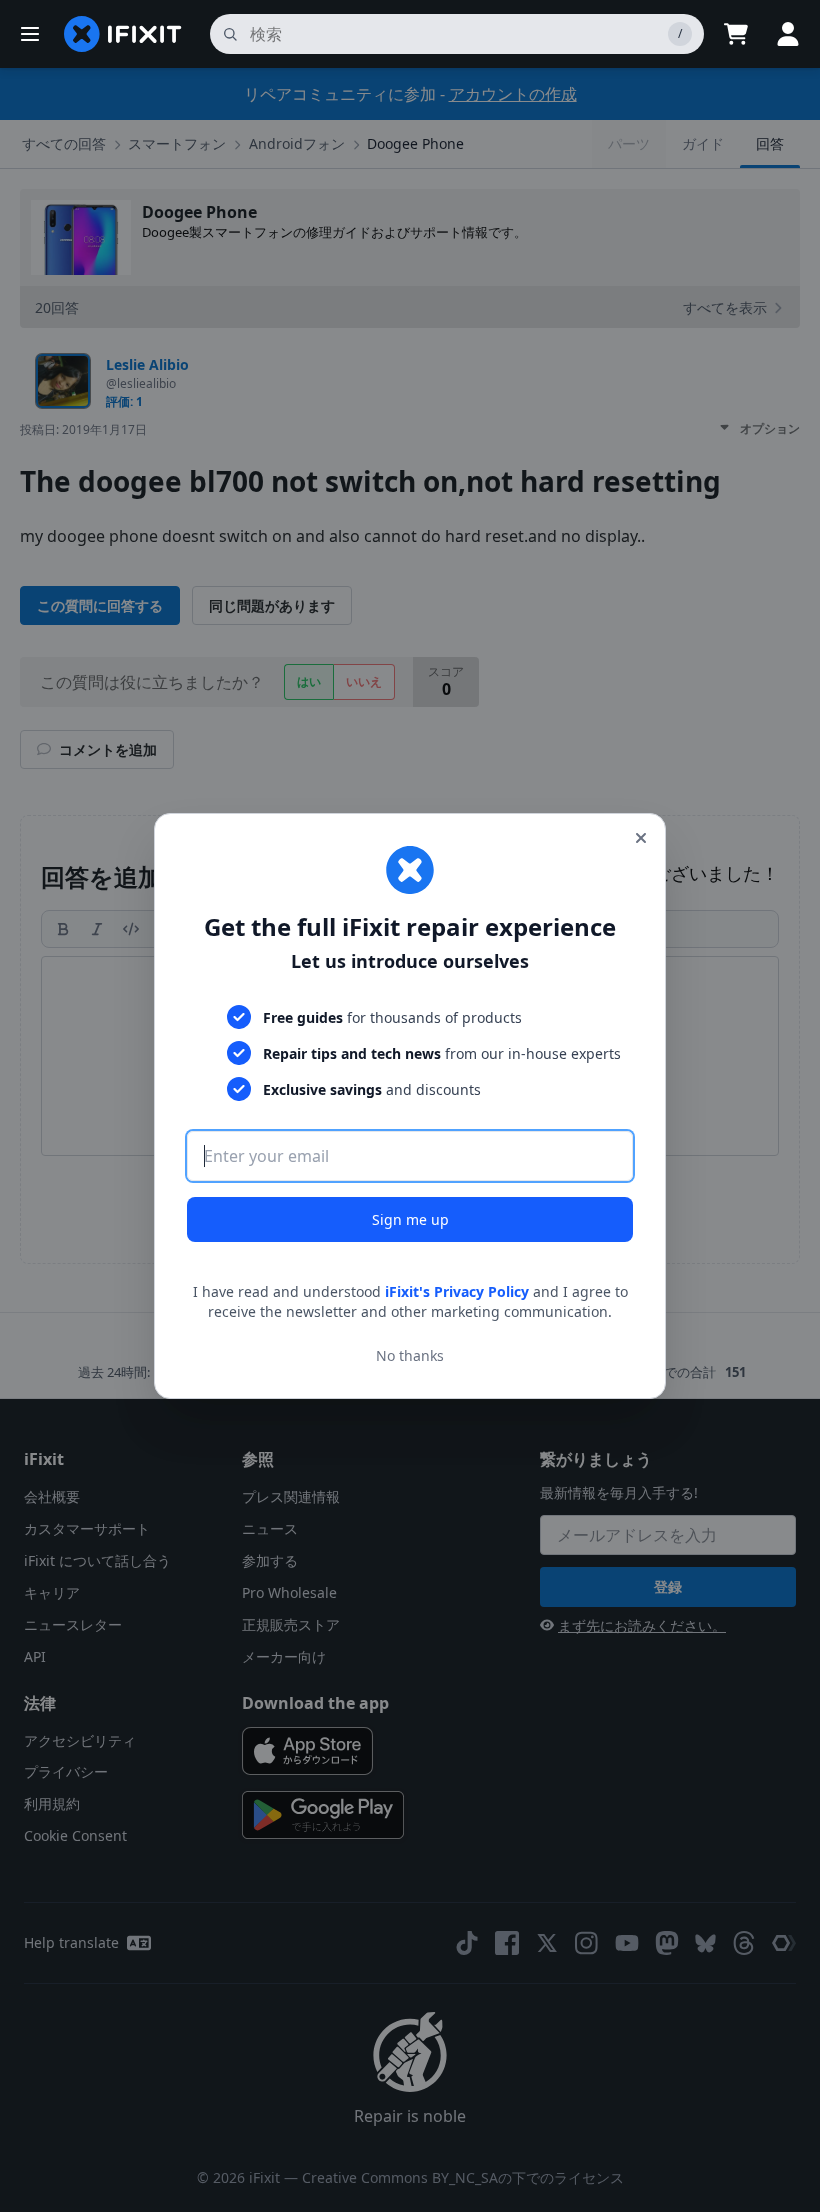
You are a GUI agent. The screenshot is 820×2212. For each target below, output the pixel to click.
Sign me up (410, 1219)
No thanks (410, 1355)
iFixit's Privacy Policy (457, 1291)
